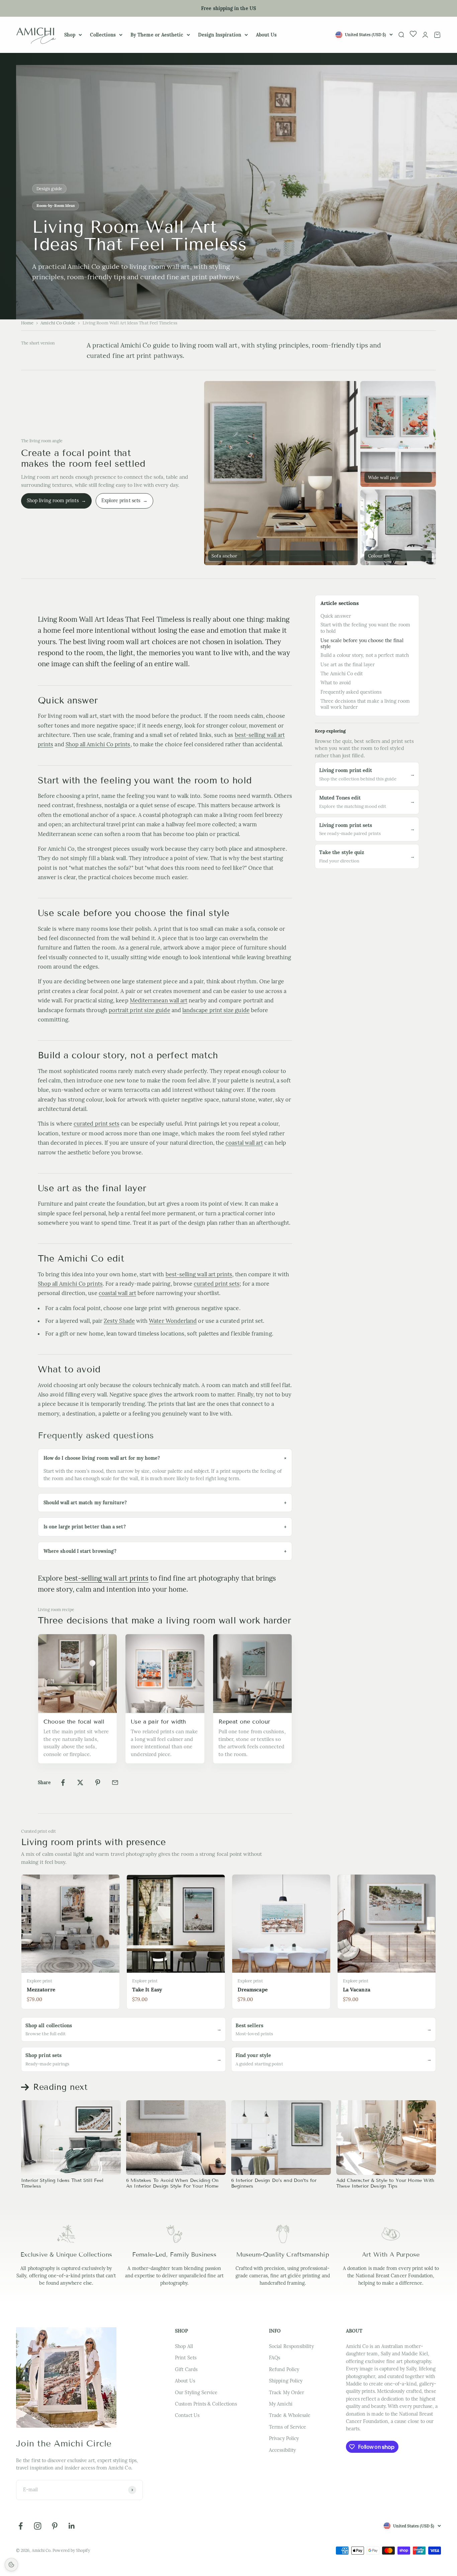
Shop (70, 35)
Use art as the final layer (348, 665)
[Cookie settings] (11, 2565)
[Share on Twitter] (80, 1783)
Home (27, 323)
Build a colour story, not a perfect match (365, 656)
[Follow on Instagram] (38, 2526)
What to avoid (336, 683)
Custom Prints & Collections (206, 2404)
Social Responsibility (291, 2346)
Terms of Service (288, 2427)
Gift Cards (186, 2369)
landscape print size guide (216, 1010)
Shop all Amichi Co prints (98, 744)
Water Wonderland (173, 1321)
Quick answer (336, 616)
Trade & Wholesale (290, 2415)
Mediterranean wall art (159, 1000)
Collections (103, 35)
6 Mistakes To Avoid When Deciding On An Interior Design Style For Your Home (172, 2183)
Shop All (184, 2346)
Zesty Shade (119, 1321)
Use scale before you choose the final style (362, 643)
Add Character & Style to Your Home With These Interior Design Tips (385, 2183)
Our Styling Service (196, 2393)
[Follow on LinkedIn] (72, 2526)
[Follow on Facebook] (21, 2526)
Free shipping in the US (229, 8)
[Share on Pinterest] (98, 1783)
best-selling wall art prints (199, 1274)
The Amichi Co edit (342, 674)
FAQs (275, 2358)
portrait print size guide (140, 1010)
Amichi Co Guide (58, 323)
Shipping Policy (286, 2381)
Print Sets (186, 2358)
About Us (266, 35)
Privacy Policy (284, 2438)
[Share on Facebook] (63, 1783)
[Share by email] (115, 1783)
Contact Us (187, 2415)
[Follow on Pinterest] (55, 2526)
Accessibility (282, 2450)
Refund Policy (284, 2369)
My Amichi (281, 2404)
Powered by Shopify (71, 2550)
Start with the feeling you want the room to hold (365, 628)
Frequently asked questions (351, 692)
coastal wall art (244, 1143)
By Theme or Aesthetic (157, 35)
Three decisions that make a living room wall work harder (365, 704)
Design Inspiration (220, 35)
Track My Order (287, 2393)
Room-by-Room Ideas (56, 206)
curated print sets (97, 1124)
